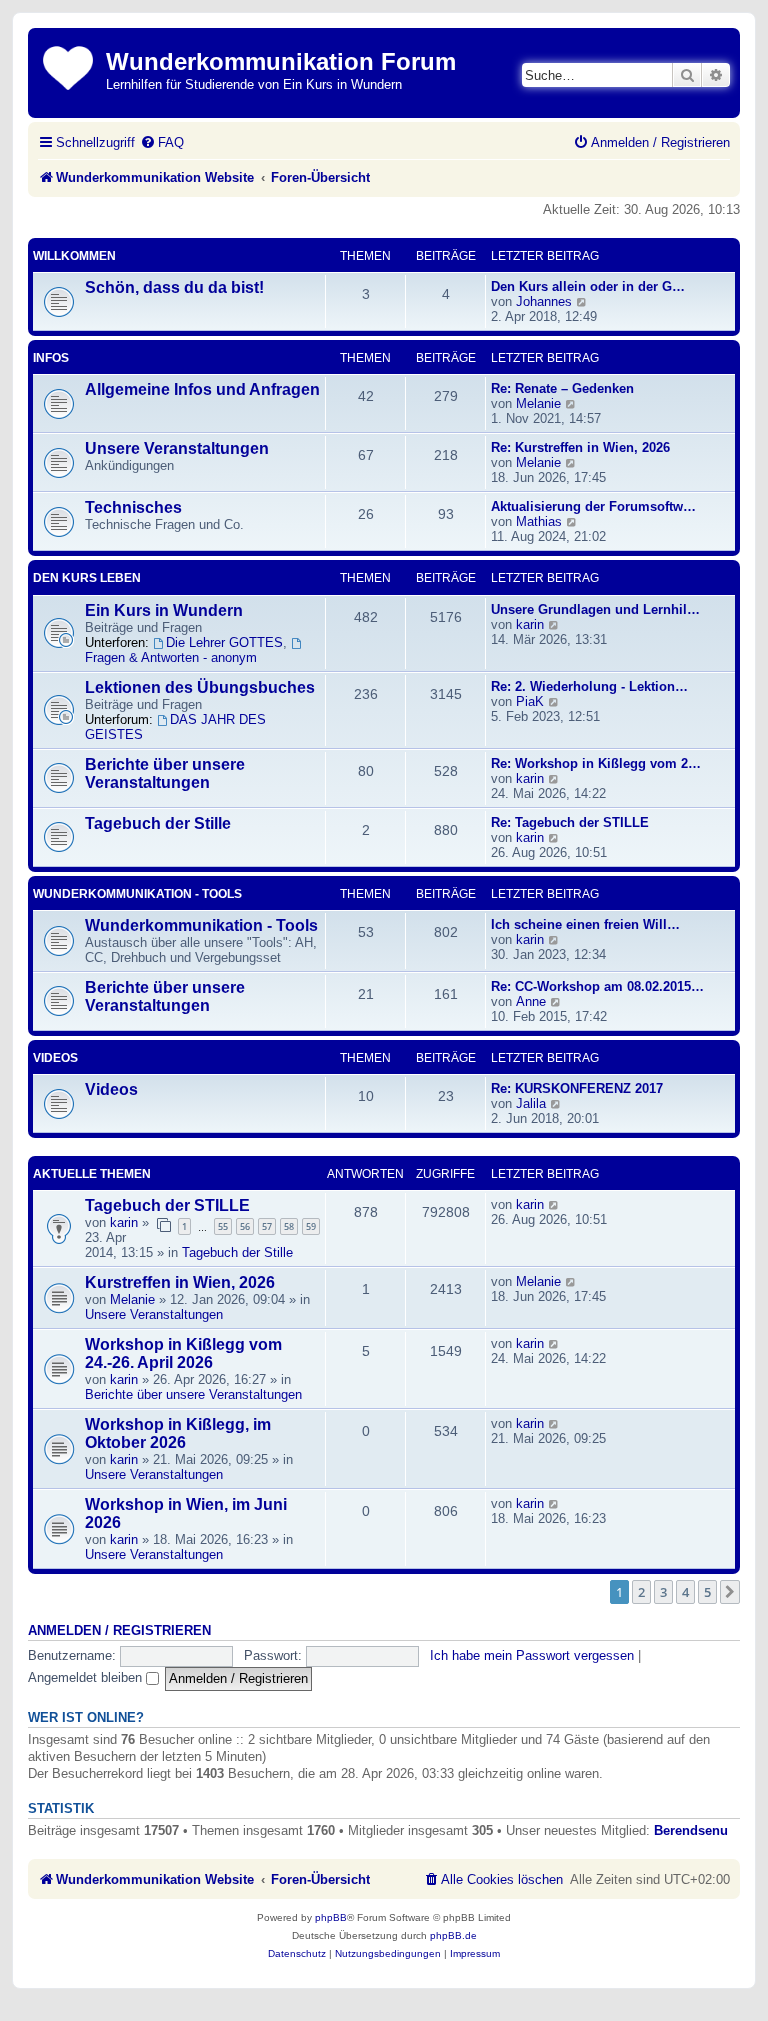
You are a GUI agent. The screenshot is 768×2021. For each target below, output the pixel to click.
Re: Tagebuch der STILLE (570, 822)
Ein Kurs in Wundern (164, 610)
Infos (51, 358)
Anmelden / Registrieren (119, 1631)
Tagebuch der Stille (158, 823)
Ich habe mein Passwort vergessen (532, 1655)
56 (245, 1226)
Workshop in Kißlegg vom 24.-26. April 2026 (183, 1353)
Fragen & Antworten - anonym (171, 657)
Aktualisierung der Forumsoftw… (593, 506)
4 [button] (685, 1592)
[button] (730, 1592)
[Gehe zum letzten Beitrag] (554, 1204)
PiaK (530, 701)
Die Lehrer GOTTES (224, 642)
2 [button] (641, 1592)
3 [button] (663, 1592)
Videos (55, 1058)
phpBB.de (453, 1935)
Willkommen (74, 256)
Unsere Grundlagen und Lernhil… (595, 609)
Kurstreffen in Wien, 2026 (180, 1282)
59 (311, 1226)
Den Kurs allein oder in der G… (588, 286)
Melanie (538, 403)
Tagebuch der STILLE (167, 1205)
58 (289, 1226)
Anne (531, 1001)
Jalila (531, 1103)
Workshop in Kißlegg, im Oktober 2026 (178, 1433)
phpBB (331, 1917)
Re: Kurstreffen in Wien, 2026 (580, 447)
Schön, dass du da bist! (174, 287)
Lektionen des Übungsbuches (200, 687)
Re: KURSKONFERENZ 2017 (577, 1088)
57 (267, 1226)
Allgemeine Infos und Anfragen (202, 389)
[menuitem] (162, 142)
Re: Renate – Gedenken (562, 388)
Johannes (544, 301)
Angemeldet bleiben (87, 1677)
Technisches (133, 507)
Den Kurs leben (87, 578)
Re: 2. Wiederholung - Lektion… (589, 686)
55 (223, 1226)
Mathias (539, 521)
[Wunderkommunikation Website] (69, 64)
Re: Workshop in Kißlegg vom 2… (596, 763)
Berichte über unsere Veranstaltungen (165, 773)
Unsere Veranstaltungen (177, 448)
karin (530, 624)
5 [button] (707, 1592)
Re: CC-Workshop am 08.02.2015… (597, 986)
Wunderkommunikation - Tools (137, 894)
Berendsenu (691, 1830)
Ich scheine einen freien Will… (585, 924)
